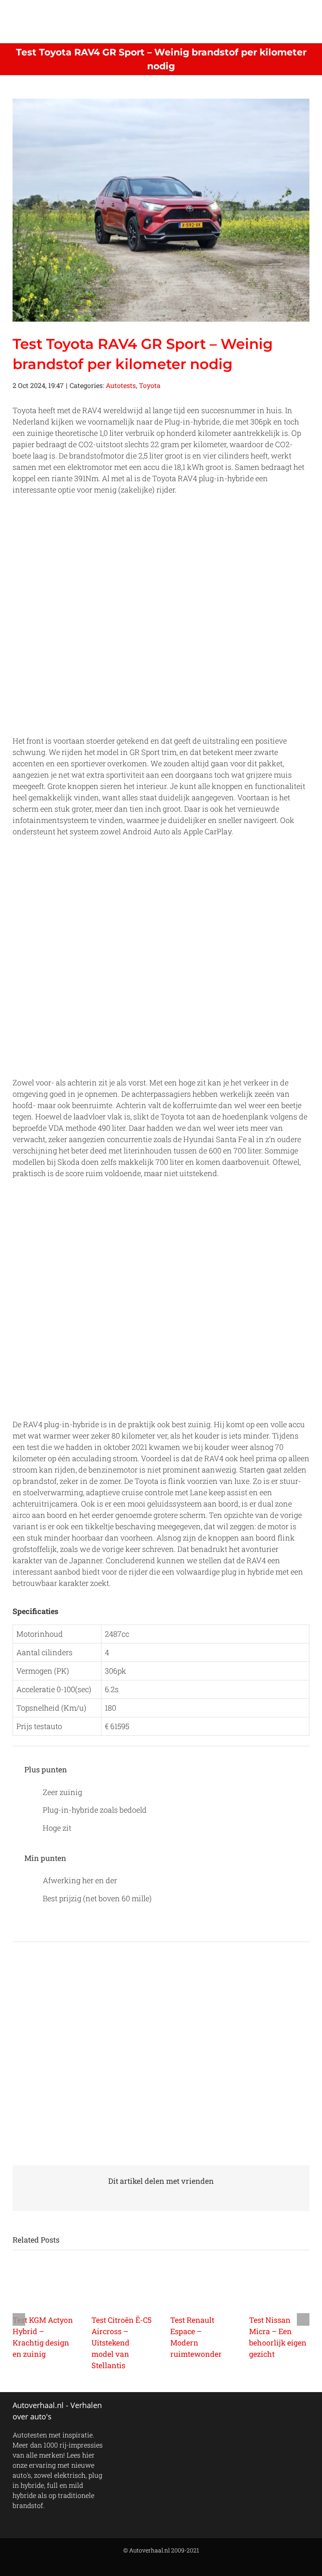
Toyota (150, 385)
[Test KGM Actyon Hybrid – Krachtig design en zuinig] (43, 2287)
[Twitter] (130, 2410)
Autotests (121, 385)
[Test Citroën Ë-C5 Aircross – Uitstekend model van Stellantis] (122, 2287)
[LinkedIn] (164, 2410)
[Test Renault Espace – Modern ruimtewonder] (200, 2287)
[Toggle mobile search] (291, 13)
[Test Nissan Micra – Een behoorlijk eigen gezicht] (279, 2287)
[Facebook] (118, 2410)
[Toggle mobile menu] (306, 13)
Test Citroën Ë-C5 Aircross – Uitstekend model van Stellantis (122, 2343)
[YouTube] (141, 2410)
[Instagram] (152, 2410)
